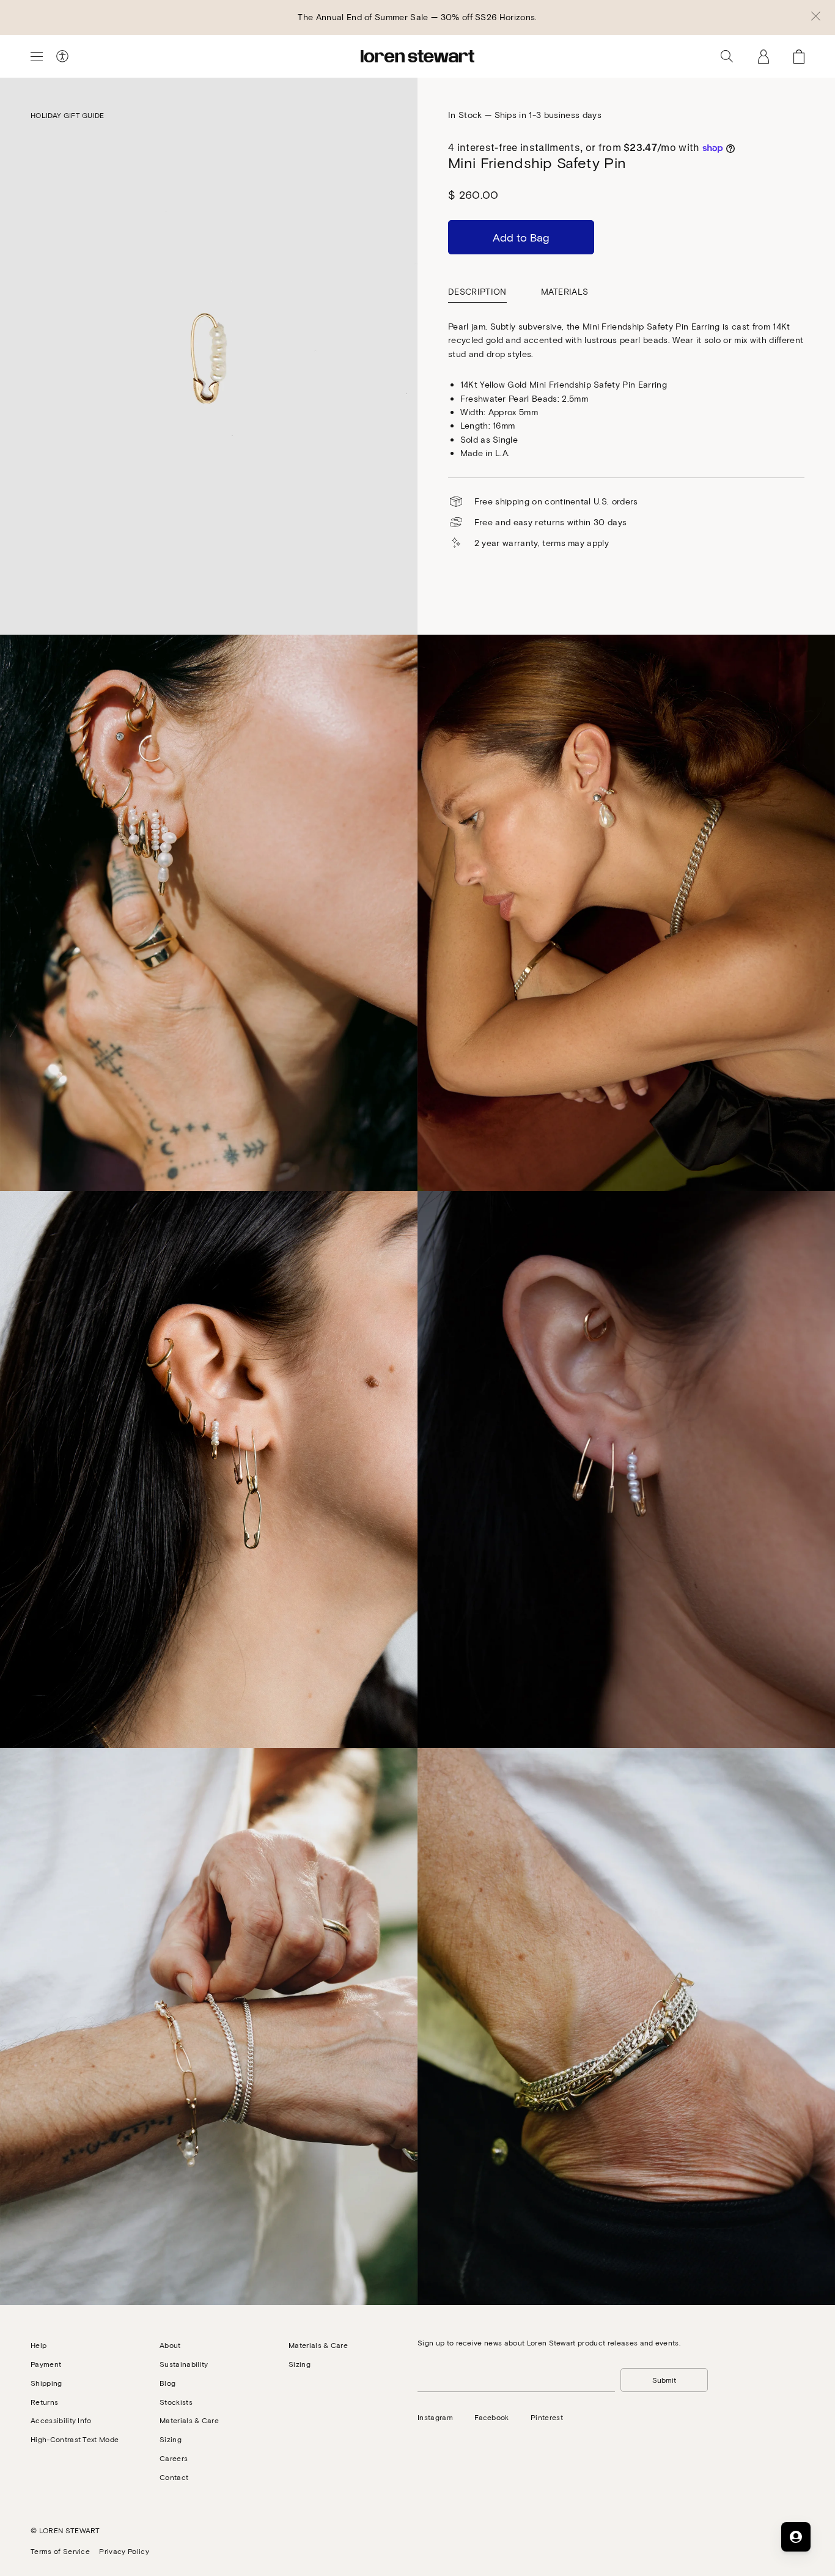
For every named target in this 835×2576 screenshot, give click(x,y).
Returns (44, 2402)
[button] (816, 17)
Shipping (46, 2383)
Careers (174, 2458)
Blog (167, 2383)
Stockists (176, 2402)
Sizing (171, 2439)
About (170, 2345)
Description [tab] (477, 291)
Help (39, 2345)
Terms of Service (60, 2551)
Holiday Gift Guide (68, 115)
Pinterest (547, 2417)
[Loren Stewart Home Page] (417, 56)
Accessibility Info (61, 2420)
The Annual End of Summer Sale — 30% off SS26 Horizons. (417, 17)
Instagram (435, 2417)
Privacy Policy (124, 2551)
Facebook (492, 2417)
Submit (664, 2380)
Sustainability (184, 2364)
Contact (174, 2477)
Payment (46, 2364)
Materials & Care (189, 2420)
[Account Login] (763, 56)
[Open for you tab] (796, 2537)
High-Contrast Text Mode (75, 2439)
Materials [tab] (565, 291)
